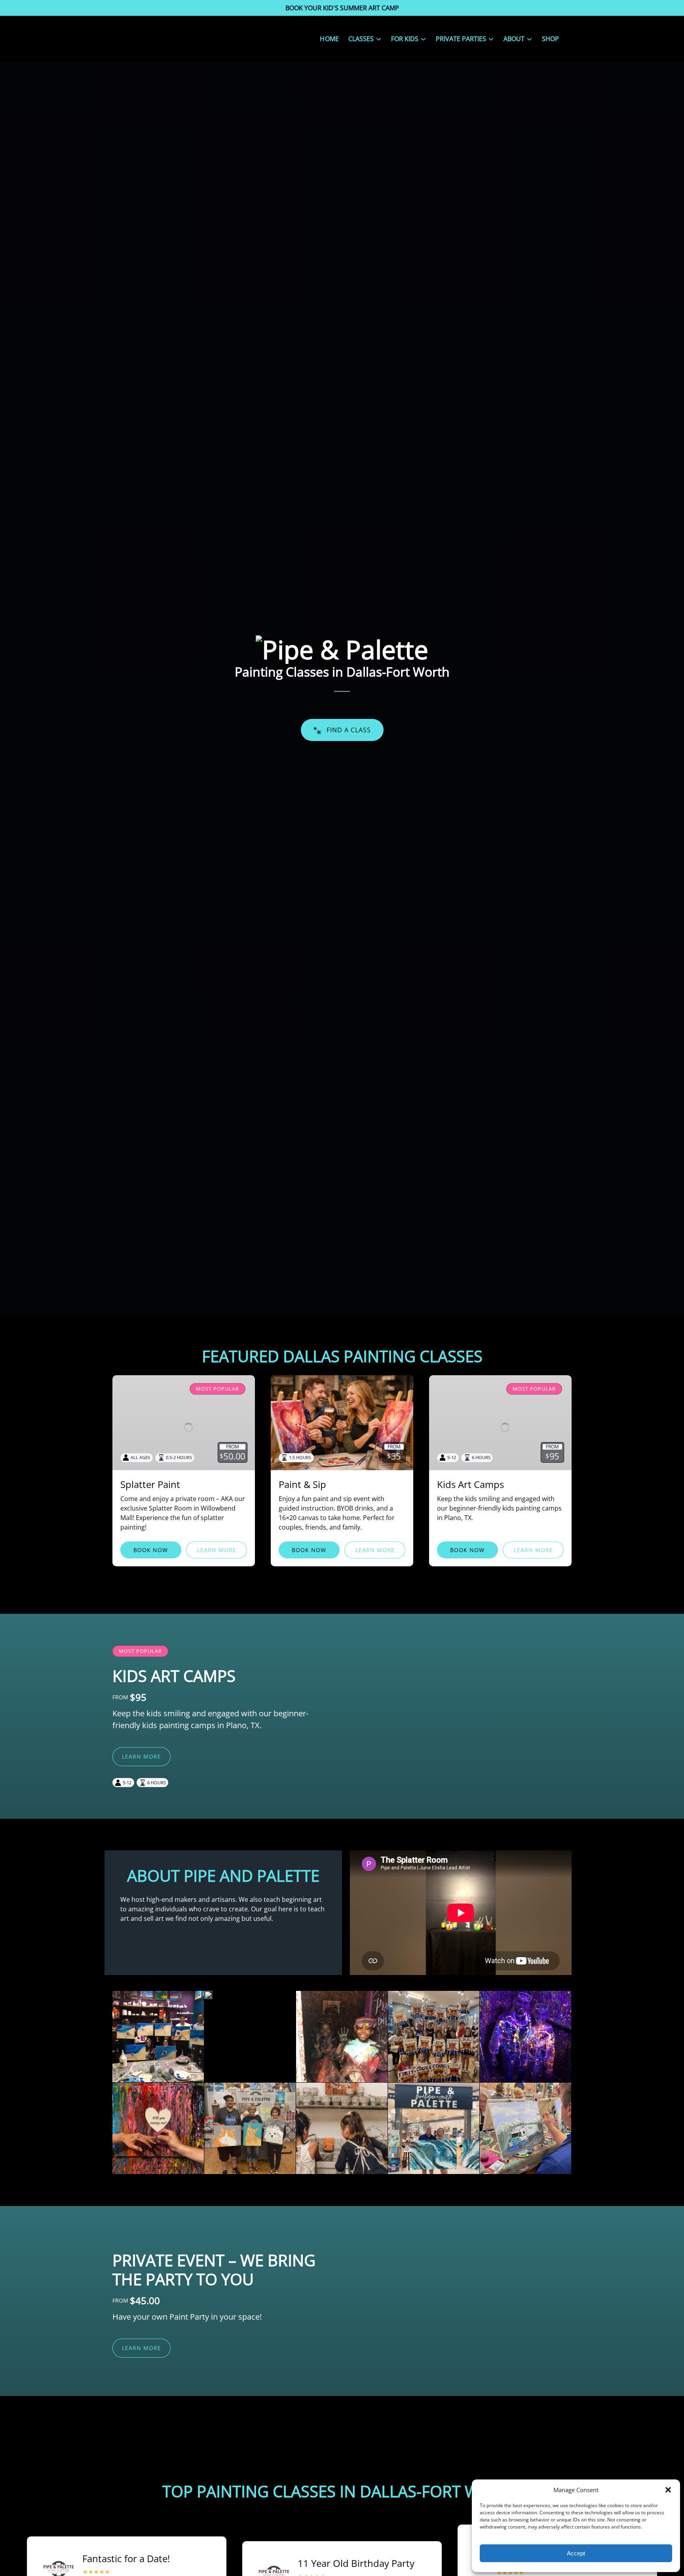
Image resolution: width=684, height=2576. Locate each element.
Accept (576, 2553)
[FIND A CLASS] (342, 708)
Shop (550, 39)
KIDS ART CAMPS (174, 1676)
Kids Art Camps (470, 1484)
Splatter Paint (150, 1484)
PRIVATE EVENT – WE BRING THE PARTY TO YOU (214, 2270)
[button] (668, 2490)
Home (329, 39)
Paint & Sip (302, 1484)
